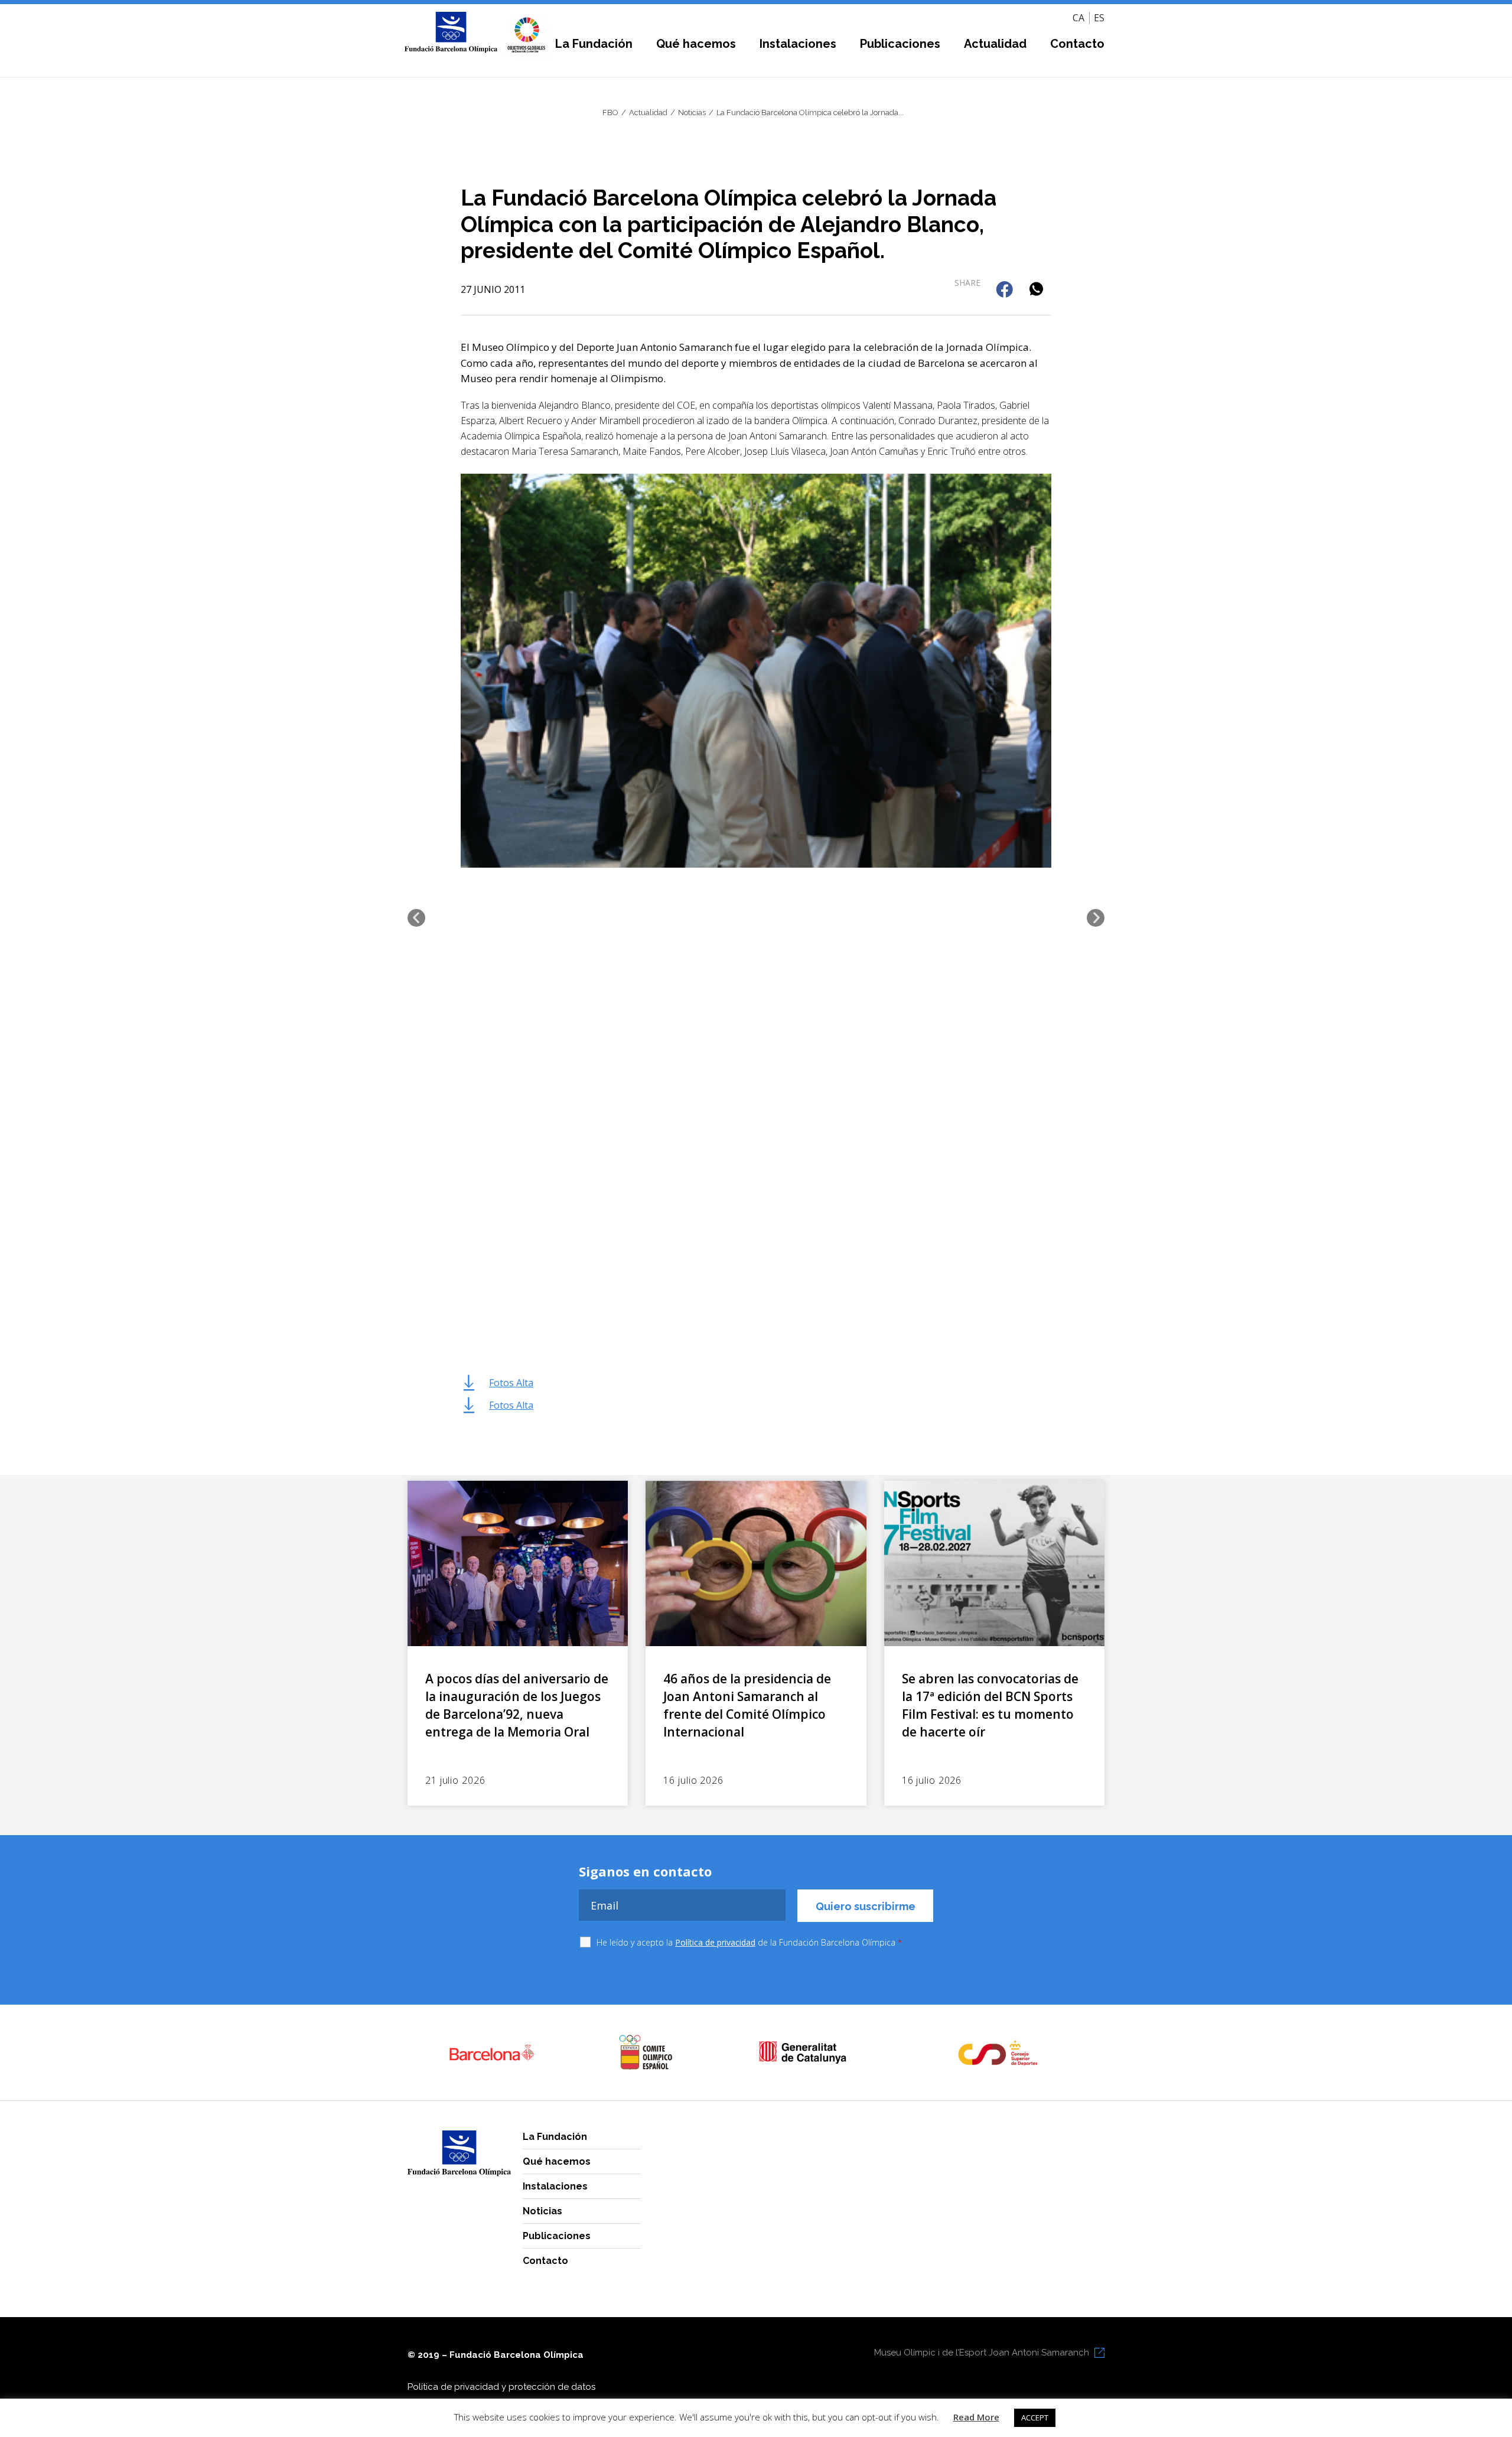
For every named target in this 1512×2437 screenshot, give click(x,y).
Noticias (542, 2211)
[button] (1006, 290)
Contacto (1077, 44)
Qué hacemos (696, 44)
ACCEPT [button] (1035, 2418)
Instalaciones (798, 44)
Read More (976, 2417)
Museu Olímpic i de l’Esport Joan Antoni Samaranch (982, 2353)
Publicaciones (900, 44)
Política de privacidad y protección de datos (501, 2387)
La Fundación (594, 44)
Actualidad (995, 44)
